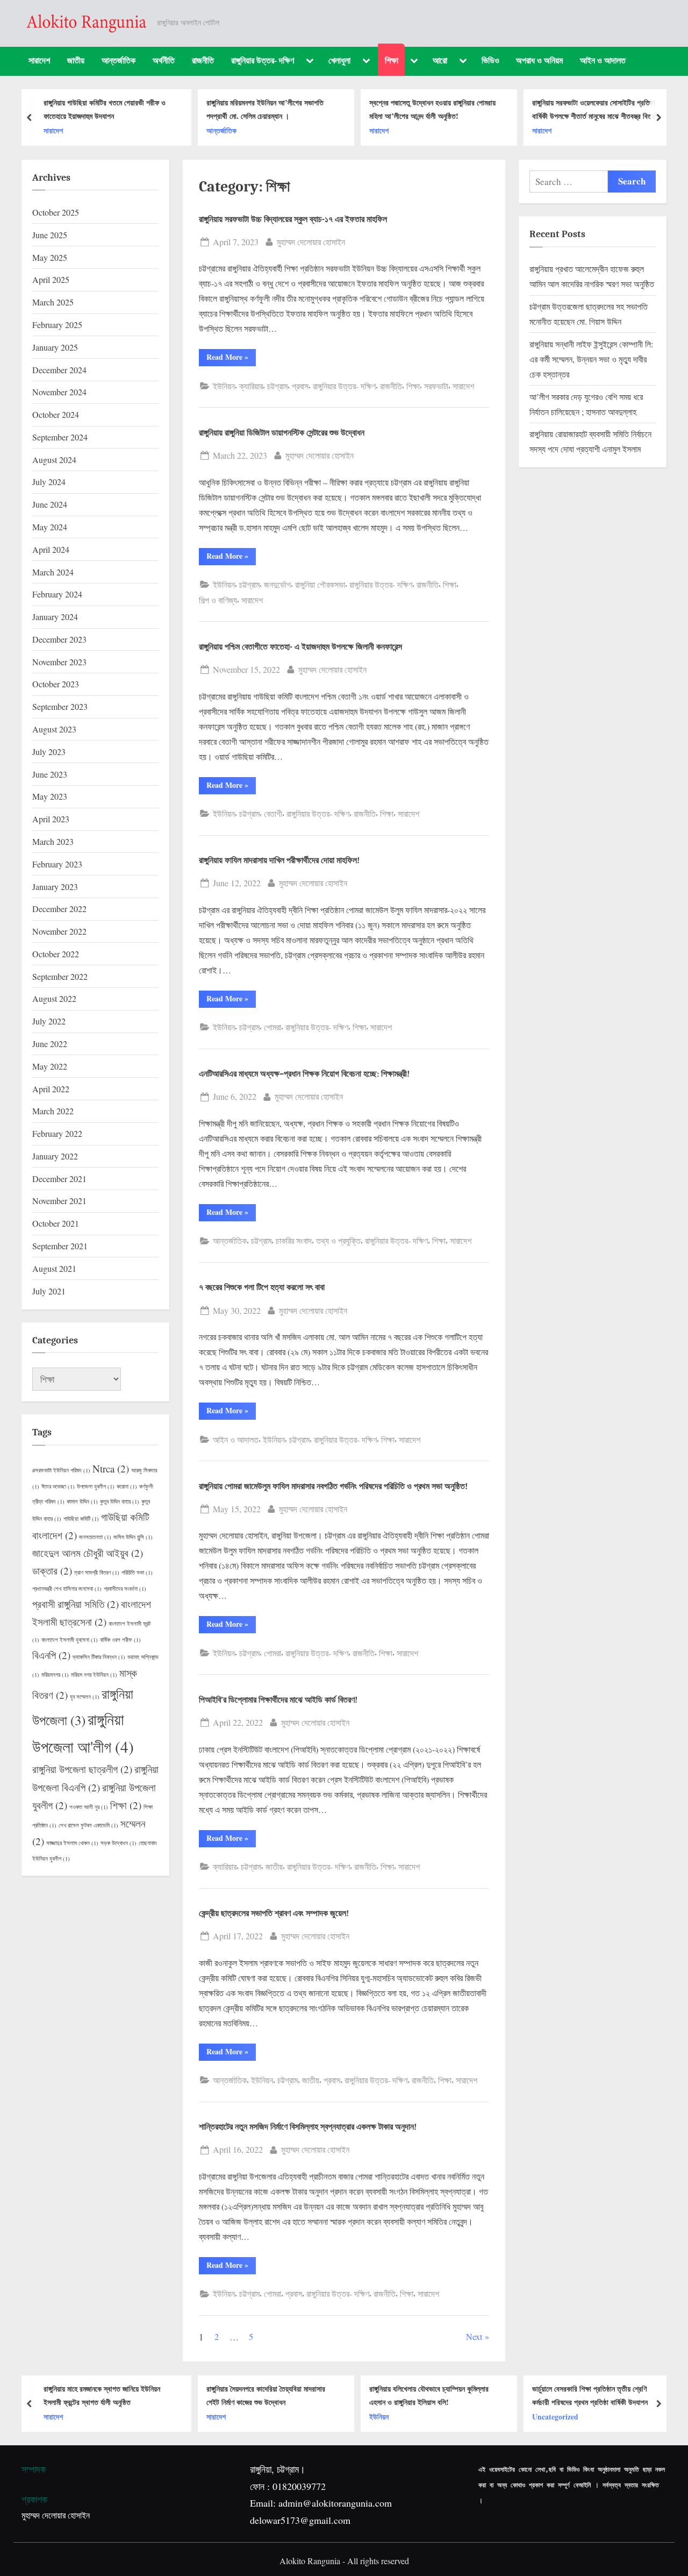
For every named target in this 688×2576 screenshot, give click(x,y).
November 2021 (59, 1201)
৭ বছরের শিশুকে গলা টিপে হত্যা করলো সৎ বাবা (262, 1287)
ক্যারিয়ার (251, 386)
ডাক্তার (52, 1571)
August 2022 (54, 998)
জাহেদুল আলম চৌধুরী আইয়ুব (88, 1553)
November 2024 (59, 392)
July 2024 (49, 482)
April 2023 (51, 819)
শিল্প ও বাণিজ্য (218, 600)
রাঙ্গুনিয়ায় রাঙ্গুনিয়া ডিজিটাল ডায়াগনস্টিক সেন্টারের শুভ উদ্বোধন (282, 433)
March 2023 (53, 841)
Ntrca (111, 1468)
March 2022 (53, 1111)
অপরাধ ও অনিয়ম (539, 60)
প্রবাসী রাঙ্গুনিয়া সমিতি (76, 1604)
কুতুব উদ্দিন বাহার (120, 1502)
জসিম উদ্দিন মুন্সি (133, 1537)
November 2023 (59, 662)
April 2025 (51, 279)
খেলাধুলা (339, 60)
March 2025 (53, 302)
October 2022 (56, 954)
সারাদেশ (39, 60)
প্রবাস (300, 386)
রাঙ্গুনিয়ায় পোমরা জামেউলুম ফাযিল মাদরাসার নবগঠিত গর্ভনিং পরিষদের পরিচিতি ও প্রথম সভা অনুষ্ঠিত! (333, 1486)
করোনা (127, 1486)
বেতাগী (273, 813)
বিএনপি (51, 1655)
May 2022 (50, 1066)
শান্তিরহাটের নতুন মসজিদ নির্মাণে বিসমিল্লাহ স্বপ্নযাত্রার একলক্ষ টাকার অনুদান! (308, 2127)
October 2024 (56, 414)
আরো (440, 60)
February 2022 (57, 1133)
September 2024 (60, 437)
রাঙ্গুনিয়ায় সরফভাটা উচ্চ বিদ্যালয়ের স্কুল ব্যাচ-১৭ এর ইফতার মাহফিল (293, 219)
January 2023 (55, 887)
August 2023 (54, 729)
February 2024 (57, 594)
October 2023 (56, 684)
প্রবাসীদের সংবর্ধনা (125, 1589)
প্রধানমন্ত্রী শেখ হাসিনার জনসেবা (67, 1589)
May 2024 (50, 527)
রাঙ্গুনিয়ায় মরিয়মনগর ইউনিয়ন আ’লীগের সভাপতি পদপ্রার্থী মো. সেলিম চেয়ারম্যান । (265, 109)
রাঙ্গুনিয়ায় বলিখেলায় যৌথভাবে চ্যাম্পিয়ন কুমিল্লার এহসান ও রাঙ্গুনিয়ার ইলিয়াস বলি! (429, 2395)
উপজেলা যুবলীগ (96, 1486)
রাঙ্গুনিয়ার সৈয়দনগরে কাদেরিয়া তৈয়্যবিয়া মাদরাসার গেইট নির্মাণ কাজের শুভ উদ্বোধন (266, 2395)
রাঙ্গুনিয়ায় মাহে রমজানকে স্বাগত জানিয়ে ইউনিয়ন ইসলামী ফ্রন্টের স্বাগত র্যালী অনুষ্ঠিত (102, 2395)
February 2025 (57, 325)
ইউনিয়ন (224, 386)
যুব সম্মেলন (85, 1697)
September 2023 (60, 706)
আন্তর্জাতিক (119, 60)
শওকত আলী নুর (89, 1807)
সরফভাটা (436, 386)
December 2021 (59, 1179)
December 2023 (59, 639)
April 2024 (51, 549)
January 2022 (55, 1156)
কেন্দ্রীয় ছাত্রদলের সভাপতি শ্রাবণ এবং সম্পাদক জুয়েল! (274, 1913)
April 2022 (51, 1089)
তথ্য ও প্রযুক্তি (338, 1240)
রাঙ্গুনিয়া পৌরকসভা (320, 584)
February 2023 (57, 864)
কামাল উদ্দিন (82, 1502)
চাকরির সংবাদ (294, 1240)
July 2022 (49, 1021)
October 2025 (56, 212)
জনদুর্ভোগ (277, 584)
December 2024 (59, 370)
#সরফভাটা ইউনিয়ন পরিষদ (61, 1470)
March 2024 (53, 572)
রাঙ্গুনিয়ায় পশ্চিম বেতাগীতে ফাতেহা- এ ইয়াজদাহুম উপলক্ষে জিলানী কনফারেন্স (300, 647)
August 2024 (54, 460)
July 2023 (49, 752)
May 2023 (50, 796)
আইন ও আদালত (603, 60)
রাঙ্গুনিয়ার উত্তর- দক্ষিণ (263, 60)
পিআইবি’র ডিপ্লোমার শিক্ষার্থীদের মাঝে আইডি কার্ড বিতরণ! (278, 1700)
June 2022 (50, 1044)
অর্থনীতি (164, 60)
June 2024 (50, 504)
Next (474, 2336)
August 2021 (54, 1268)
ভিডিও (490, 60)
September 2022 (60, 976)
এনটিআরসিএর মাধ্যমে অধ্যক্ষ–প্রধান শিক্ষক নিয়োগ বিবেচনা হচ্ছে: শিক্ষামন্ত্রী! (304, 1074)
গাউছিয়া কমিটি (81, 1519)
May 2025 (50, 257)
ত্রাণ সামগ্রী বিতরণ (97, 1572)
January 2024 (55, 617)
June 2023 (50, 774)
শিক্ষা (392, 60)
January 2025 (55, 347)
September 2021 (60, 1246)
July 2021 (49, 1291)
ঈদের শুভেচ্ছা (58, 1486)
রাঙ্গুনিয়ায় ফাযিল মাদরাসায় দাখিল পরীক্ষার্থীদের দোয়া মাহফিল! (279, 860)
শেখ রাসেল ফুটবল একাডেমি (88, 1825)
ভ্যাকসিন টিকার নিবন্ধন (99, 1657)
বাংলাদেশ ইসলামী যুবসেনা (70, 1640)
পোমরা (273, 1027)
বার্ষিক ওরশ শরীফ (120, 1640)
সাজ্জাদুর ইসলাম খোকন (72, 1843)
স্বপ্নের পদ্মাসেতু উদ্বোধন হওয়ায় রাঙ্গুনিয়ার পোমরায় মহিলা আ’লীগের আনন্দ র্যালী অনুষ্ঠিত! (432, 109)
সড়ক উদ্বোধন (119, 1843)
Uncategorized (555, 2417)
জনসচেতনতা (95, 1537)
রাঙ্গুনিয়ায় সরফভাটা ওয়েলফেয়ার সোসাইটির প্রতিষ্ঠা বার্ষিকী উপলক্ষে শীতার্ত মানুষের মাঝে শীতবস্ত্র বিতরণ (595, 109)
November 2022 (59, 931)
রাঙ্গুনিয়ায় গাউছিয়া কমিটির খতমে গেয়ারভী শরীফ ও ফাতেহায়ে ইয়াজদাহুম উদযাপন (105, 109)
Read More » (231, 358)
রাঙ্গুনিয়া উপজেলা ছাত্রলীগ (82, 1769)
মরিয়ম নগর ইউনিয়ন (94, 1675)
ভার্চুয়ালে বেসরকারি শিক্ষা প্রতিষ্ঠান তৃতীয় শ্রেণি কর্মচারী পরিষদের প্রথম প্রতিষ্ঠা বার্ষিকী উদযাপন (590, 2395)
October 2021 (56, 1223)
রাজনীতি (203, 60)
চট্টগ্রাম (277, 386)
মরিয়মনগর (55, 1675)
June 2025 (50, 235)
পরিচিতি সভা (137, 1572)
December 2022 (59, 909)
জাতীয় (76, 60)
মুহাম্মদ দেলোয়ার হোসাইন (311, 241)
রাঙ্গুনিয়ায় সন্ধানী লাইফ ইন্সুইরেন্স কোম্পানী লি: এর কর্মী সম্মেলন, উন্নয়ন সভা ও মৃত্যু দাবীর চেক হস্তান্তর (591, 359)
